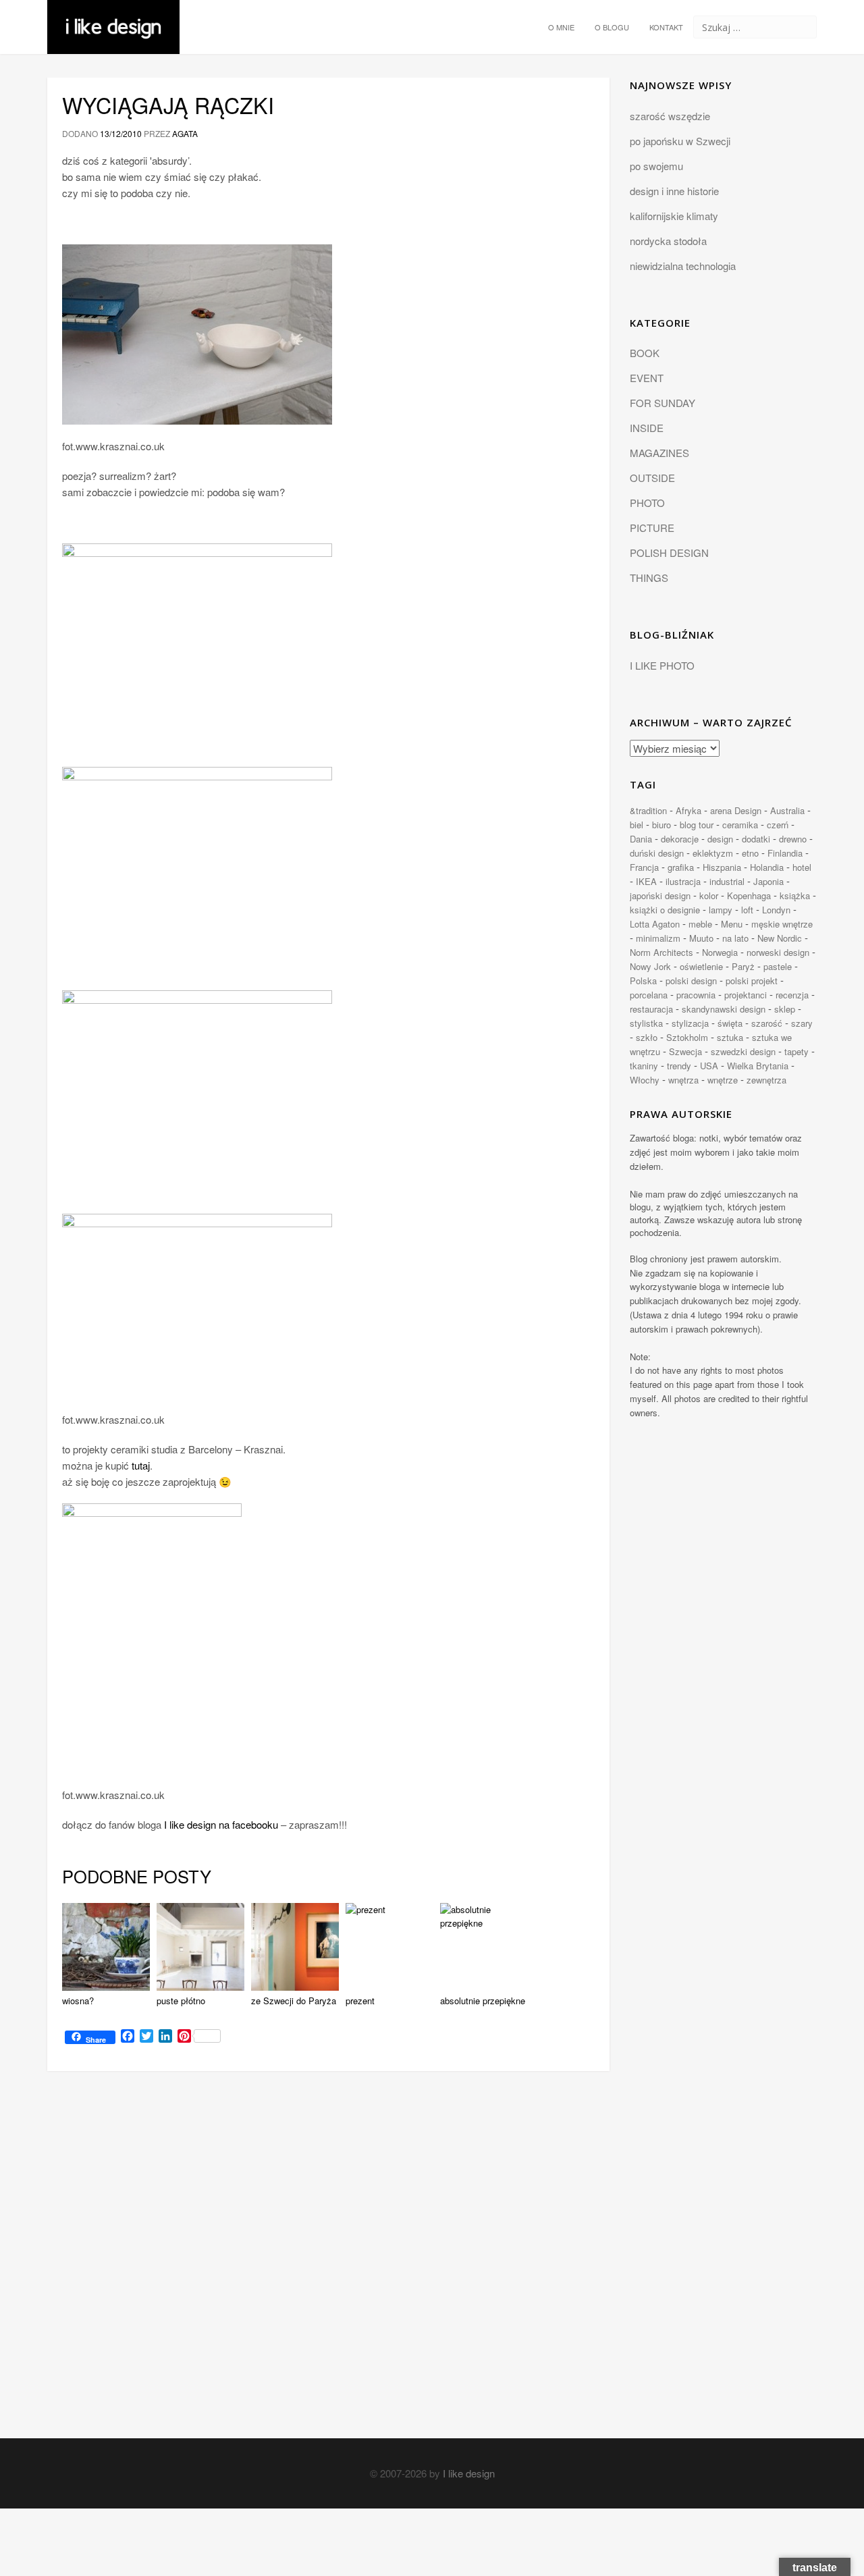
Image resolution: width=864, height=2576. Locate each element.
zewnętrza (766, 1080)
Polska (643, 981)
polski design (691, 981)
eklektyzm (713, 853)
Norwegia (720, 952)
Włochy (645, 1080)
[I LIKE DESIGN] (113, 17)
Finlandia (785, 853)
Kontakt (666, 27)
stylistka (646, 1023)
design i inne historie (674, 191)
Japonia (768, 881)
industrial (727, 881)
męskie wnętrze (782, 924)
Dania (641, 839)
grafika (681, 867)
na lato (735, 938)
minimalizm (658, 938)
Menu (732, 924)
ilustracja (683, 881)
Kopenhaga (749, 895)
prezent (360, 2001)
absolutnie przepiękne (483, 2001)
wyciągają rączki (168, 105)
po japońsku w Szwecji (680, 141)
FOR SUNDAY (663, 403)
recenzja (792, 995)
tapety (796, 1051)
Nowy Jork (650, 966)
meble (700, 924)
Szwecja (685, 1051)
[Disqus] (328, 2267)
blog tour (697, 825)
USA (709, 1066)
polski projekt (752, 981)
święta (730, 1023)
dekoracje (680, 839)
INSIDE (647, 428)
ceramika (740, 825)
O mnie (561, 27)
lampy (721, 910)
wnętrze (723, 1080)
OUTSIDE (652, 478)
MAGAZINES (659, 453)
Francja (644, 867)
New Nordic (780, 938)
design (720, 839)
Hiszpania (722, 867)
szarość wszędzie (670, 116)
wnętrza (683, 1080)
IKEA (646, 881)
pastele (778, 966)
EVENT (647, 378)
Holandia (767, 867)
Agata (185, 133)
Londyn (776, 910)
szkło (647, 1037)
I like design (469, 2473)
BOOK (645, 353)
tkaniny (644, 1066)
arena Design (736, 810)
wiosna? (78, 2001)
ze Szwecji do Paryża (294, 2001)
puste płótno (181, 2001)
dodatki (756, 839)
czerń (778, 825)
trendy (679, 1066)
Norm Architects (661, 952)
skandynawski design (724, 1009)
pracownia (696, 995)
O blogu (612, 27)
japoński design (660, 895)
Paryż (743, 966)
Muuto (701, 938)
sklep (785, 1009)
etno (750, 853)
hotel (802, 867)
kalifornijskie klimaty (674, 216)
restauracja (651, 1009)
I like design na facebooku (221, 1824)
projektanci (746, 995)
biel (637, 825)
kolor (709, 895)
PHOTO (647, 503)
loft (747, 910)
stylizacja (690, 1023)
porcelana (649, 995)
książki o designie (665, 910)
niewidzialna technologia (683, 266)
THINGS (649, 578)
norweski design (778, 952)
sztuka (730, 1037)
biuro (661, 825)
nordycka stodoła (668, 241)
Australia (787, 810)
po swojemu (656, 166)
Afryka (688, 810)
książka (795, 895)
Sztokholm (687, 1037)
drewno (793, 839)
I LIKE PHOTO (662, 665)
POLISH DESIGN (669, 553)
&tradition (648, 810)
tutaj (141, 1465)
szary (802, 1023)
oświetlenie (701, 966)
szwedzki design (743, 1051)
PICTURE (652, 528)
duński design (657, 853)
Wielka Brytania (758, 1066)
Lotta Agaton (655, 924)
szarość (767, 1023)
